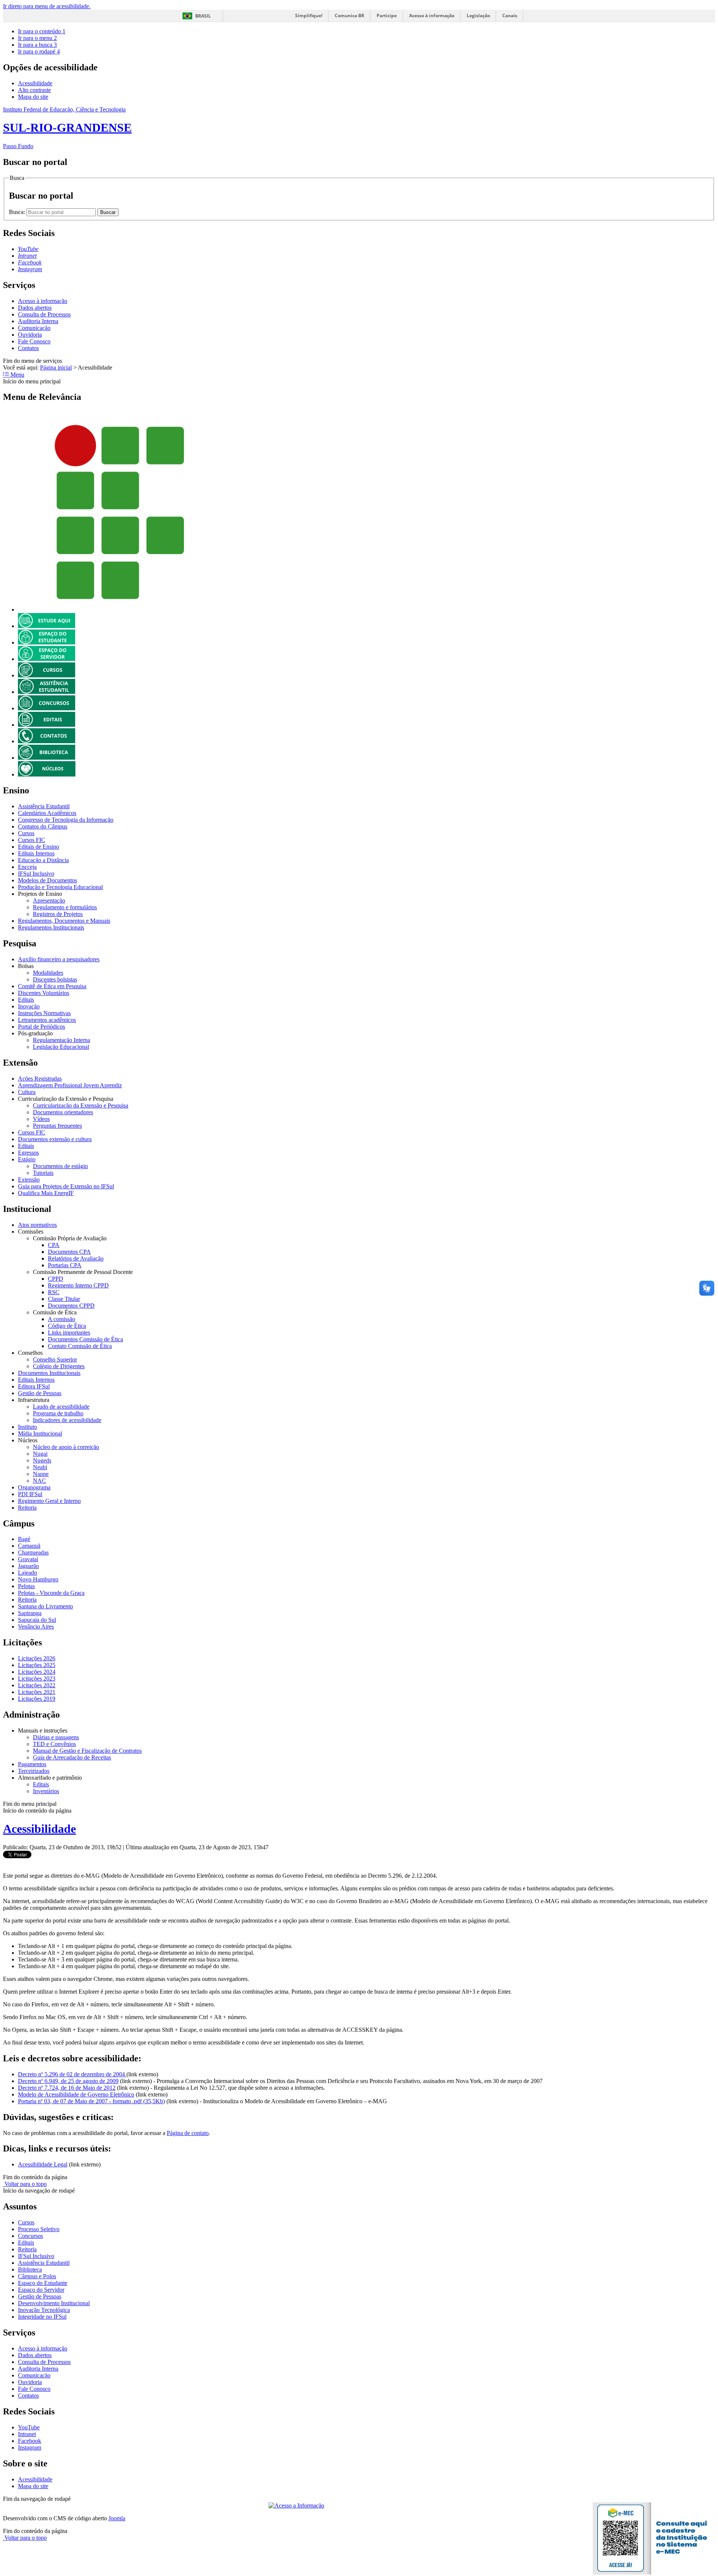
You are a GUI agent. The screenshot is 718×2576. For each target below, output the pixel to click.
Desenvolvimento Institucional (54, 2303)
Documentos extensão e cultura (55, 1139)
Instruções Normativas (44, 1013)
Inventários (46, 1791)
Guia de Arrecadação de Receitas (72, 1757)
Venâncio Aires (36, 1627)
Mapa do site (33, 97)
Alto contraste (34, 90)
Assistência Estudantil (44, 806)
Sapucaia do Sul (37, 1620)
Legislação (478, 16)
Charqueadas (33, 1552)
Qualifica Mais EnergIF (46, 1193)
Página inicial (56, 367)
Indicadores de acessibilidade (67, 1420)
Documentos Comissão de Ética (85, 1339)
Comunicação (34, 328)
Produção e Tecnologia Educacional (60, 887)
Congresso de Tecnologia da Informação (66, 820)
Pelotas (26, 1586)
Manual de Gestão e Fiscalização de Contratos (87, 1751)
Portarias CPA (65, 1265)
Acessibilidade (35, 83)
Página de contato (188, 2133)
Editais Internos (36, 853)
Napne (41, 1474)
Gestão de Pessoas (40, 1393)
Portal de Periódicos (42, 1027)
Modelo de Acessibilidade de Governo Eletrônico (76, 2094)
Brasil (203, 16)
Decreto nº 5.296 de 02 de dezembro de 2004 (72, 2074)
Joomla (117, 2518)
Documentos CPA (69, 1252)
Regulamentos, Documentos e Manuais (64, 921)
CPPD (56, 1279)
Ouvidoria (30, 335)
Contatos (28, 348)
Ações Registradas (40, 1079)
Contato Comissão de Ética (80, 1346)
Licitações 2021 (37, 1692)
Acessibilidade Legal (43, 2164)
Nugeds (42, 1460)
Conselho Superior (55, 1359)
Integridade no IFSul (42, 2317)
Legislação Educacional (61, 1047)
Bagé (24, 1539)
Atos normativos (37, 1225)
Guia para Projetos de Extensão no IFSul (66, 1186)
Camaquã (29, 1546)
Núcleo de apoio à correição (66, 1447)
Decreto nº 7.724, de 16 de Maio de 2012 (67, 2088)
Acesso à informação (432, 16)
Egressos (28, 1153)
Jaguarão (28, 1566)
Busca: (18, 212)
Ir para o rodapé (39, 51)
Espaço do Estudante (43, 2283)
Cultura (27, 1092)
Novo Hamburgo (38, 1579)
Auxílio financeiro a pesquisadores (59, 959)
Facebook (30, 2441)
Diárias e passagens (56, 1737)
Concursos (30, 2236)
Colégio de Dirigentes (59, 1366)
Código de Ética (67, 1326)
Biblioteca (30, 2269)
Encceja (27, 867)
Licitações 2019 (37, 1699)
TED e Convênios (54, 1744)
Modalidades (48, 973)
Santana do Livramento (45, 1606)
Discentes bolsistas (55, 979)
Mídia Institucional (40, 1434)
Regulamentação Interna (62, 1040)
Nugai (40, 1454)
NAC (39, 1481)
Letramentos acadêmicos (47, 1020)
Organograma (34, 1487)
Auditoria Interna (38, 321)
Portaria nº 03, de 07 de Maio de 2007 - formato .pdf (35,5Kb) (91, 2101)
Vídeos (41, 1119)
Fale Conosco (34, 341)
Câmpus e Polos (37, 2276)
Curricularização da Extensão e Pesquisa (81, 1105)
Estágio (27, 1159)
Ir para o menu (37, 38)
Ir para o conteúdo (42, 31)
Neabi (40, 1467)
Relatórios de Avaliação (76, 1258)
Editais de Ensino (39, 847)
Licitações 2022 (37, 1685)
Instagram (30, 2448)
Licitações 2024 (37, 1672)
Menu (17, 375)
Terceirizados (34, 1771)
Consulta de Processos (44, 314)
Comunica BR (349, 16)
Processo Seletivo (39, 2229)
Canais (510, 16)
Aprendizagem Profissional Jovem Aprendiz (70, 1085)
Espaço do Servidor (41, 2290)
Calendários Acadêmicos (47, 813)
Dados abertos (35, 308)
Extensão (29, 1180)
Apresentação (49, 900)
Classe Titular (64, 1299)
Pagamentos (32, 1764)
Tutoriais (43, 1173)
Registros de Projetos (58, 914)
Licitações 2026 (37, 1658)
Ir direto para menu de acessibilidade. (47, 6)
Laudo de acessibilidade (61, 1407)
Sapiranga (30, 1613)
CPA (54, 1245)
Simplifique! (309, 16)
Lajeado (27, 1573)
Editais (26, 1000)
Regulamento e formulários (65, 907)
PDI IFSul (30, 1494)
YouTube (29, 2427)
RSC (54, 1292)
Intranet (27, 2434)
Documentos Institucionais (49, 1373)
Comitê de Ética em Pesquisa (52, 986)
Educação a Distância (43, 860)
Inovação (29, 1006)
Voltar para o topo (25, 2184)
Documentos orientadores (63, 1112)
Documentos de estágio (60, 1166)
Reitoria (27, 1508)
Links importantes (69, 1333)
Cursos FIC (32, 840)
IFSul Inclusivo (36, 874)
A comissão (62, 1319)
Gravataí (28, 1559)
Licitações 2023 (37, 1678)
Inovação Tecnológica (44, 2310)
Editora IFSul (34, 1386)
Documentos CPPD (71, 1306)
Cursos (26, 833)
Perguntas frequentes (57, 1126)
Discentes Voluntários (44, 993)
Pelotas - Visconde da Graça (51, 1593)
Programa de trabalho (58, 1413)
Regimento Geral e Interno (49, 1501)
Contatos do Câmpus (43, 826)
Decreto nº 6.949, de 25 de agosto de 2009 (68, 2081)
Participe (387, 16)
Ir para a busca (37, 45)
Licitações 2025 (37, 1665)
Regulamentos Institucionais (51, 927)
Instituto (27, 1427)
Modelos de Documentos (47, 880)
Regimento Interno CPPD (78, 1285)
